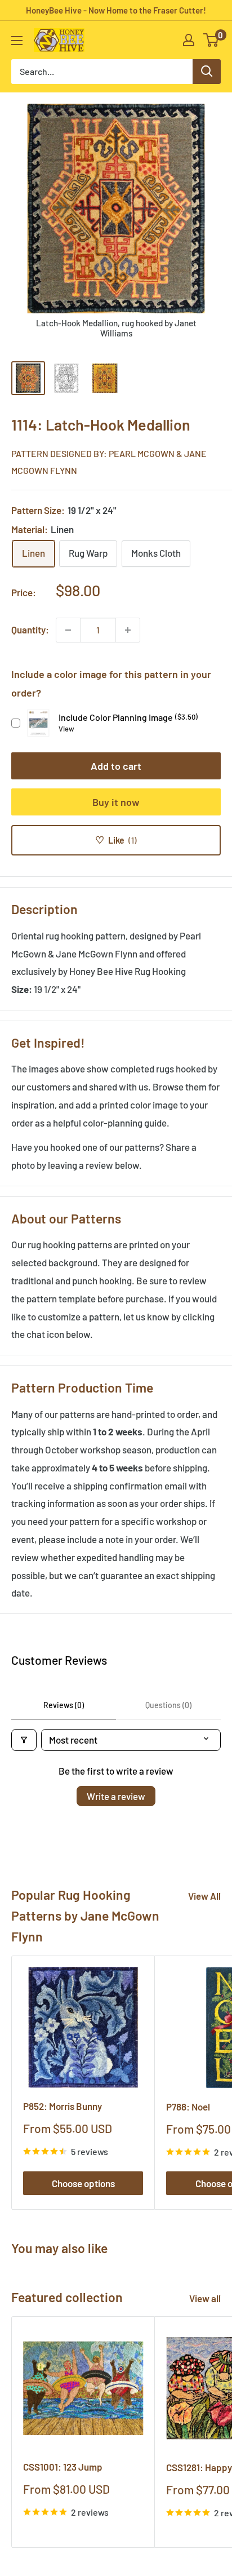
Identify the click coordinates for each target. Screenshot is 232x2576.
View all (205, 2298)
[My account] (189, 40)
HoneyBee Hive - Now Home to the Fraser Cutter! (116, 10)
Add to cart (116, 766)
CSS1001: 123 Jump (63, 2467)
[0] (211, 40)
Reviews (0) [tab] (64, 1705)
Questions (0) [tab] (168, 1705)
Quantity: (30, 629)
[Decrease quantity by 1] (68, 630)
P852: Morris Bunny (63, 2106)
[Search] (207, 72)
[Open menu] (17, 41)
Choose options (83, 2183)
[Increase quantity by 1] (128, 630)
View (66, 729)
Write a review (116, 1796)
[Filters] (24, 1740)
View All (204, 1896)
